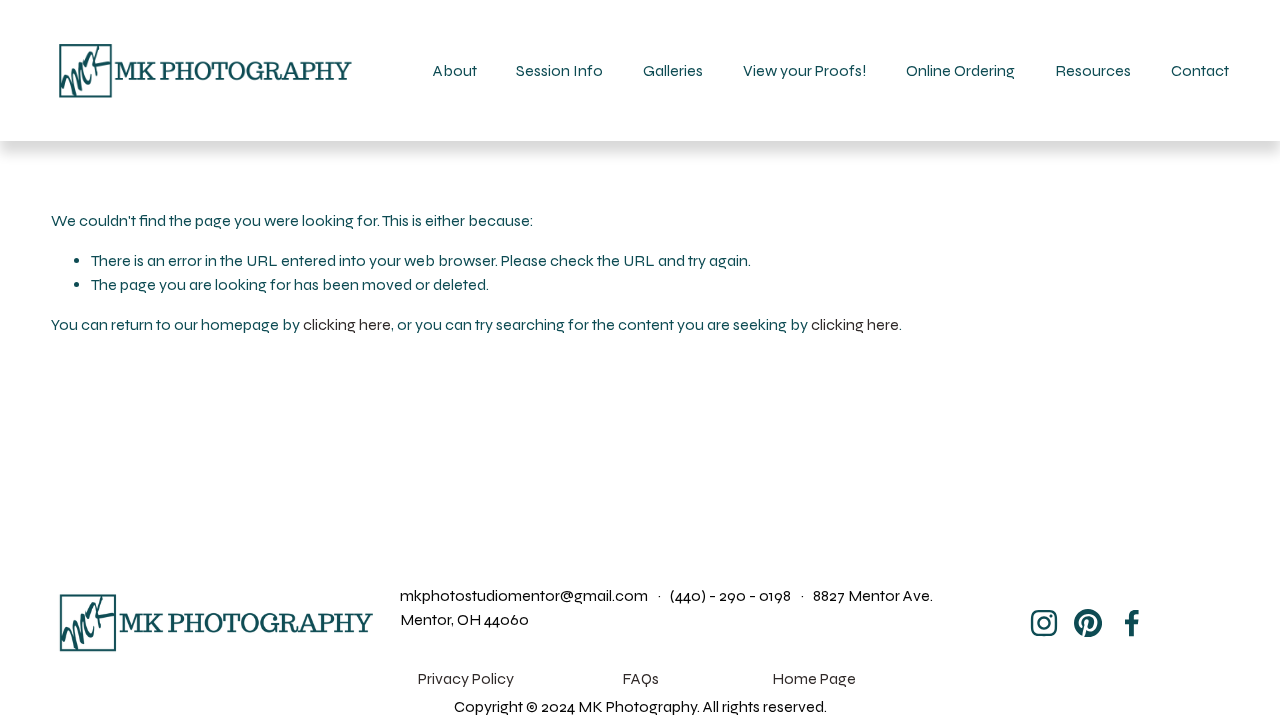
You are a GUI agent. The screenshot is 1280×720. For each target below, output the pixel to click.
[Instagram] (1044, 623)
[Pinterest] (1088, 623)
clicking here (347, 324)
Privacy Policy (466, 678)
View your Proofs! (805, 70)
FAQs (640, 678)
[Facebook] (1132, 623)
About (455, 70)
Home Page (814, 678)
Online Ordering (960, 70)
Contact (1200, 70)
